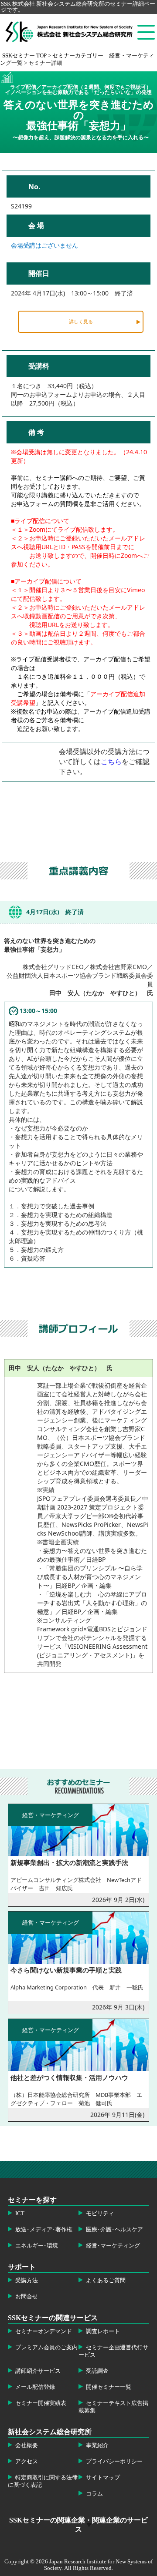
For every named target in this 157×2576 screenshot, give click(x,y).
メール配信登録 (35, 2387)
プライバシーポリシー (114, 2462)
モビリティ (100, 2214)
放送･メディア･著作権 (44, 2230)
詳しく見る (81, 321)
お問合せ (27, 2297)
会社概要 (27, 2445)
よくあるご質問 (106, 2281)
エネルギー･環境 (37, 2246)
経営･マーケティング (113, 2246)
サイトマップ (103, 2478)
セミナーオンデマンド (44, 2331)
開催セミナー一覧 (109, 2387)
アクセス (27, 2462)
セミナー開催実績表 (41, 2403)
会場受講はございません (44, 245)
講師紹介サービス (38, 2371)
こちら (111, 761)
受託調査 (97, 2371)
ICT (20, 2214)
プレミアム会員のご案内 (46, 2348)
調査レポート (103, 2331)
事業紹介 (97, 2445)
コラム (94, 2494)
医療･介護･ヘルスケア (114, 2230)
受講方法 (27, 2281)
